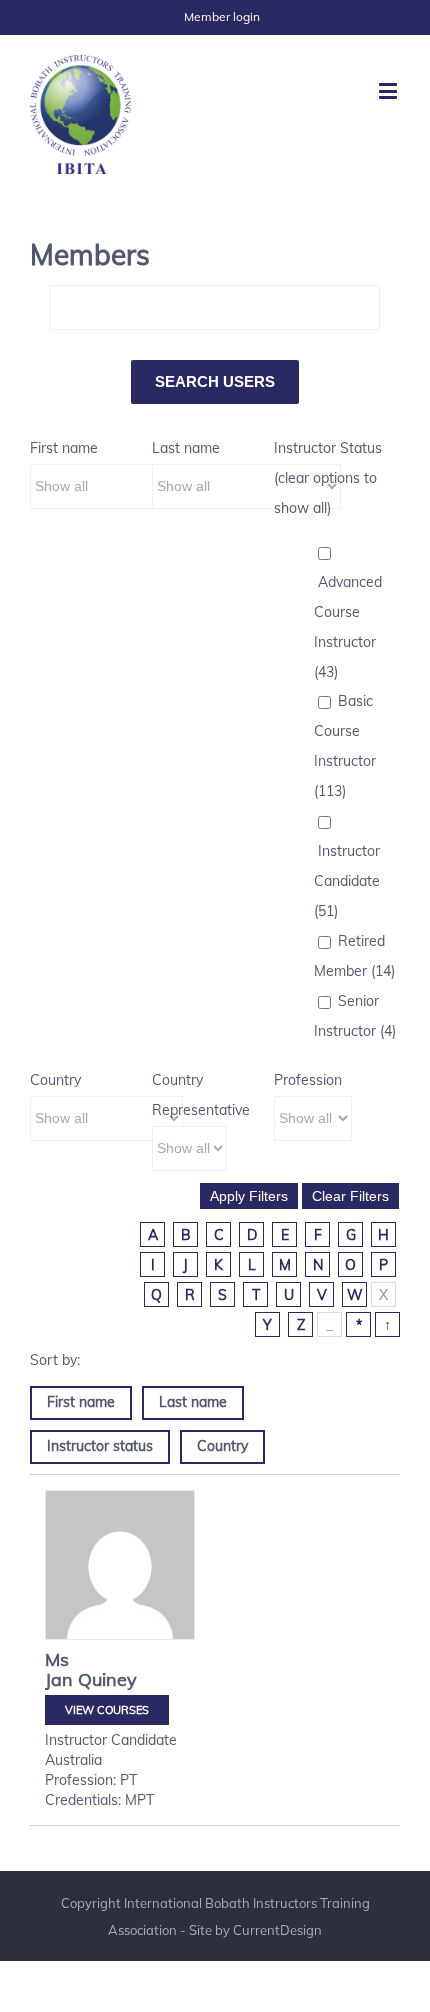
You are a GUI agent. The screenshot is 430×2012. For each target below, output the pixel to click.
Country (55, 1080)
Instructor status (100, 1446)
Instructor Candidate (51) (347, 881)
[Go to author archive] (120, 1565)
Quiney (107, 1679)
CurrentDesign (277, 1930)
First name (64, 448)
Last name (186, 448)
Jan (59, 1679)
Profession (308, 1080)
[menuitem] (222, 17)
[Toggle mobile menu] (389, 90)
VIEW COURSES (107, 1710)
